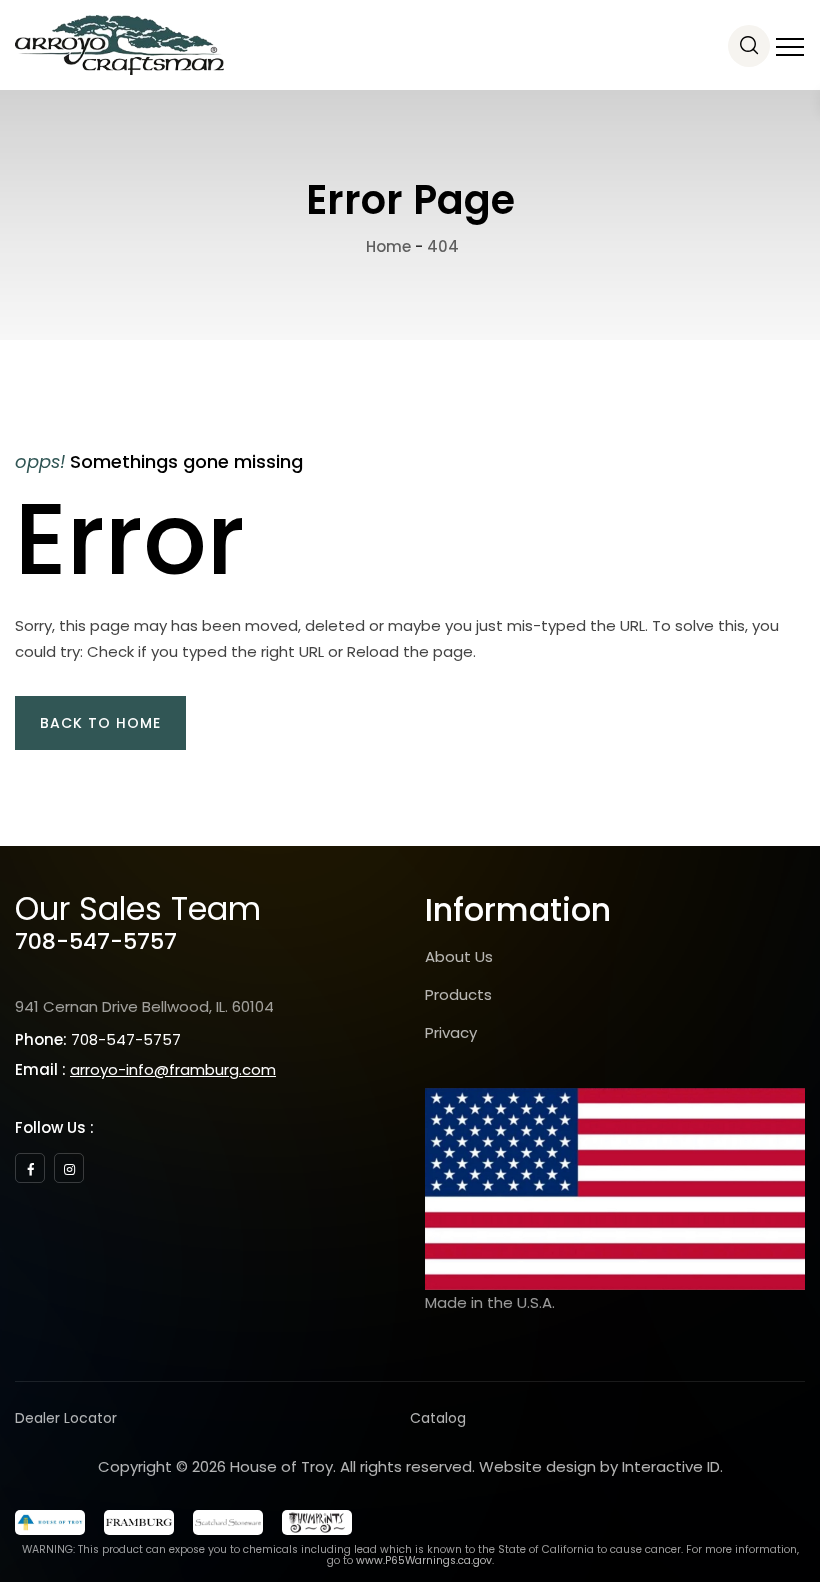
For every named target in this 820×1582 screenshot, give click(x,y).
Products (458, 994)
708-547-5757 (96, 941)
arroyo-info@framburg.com (173, 1069)
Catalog (438, 1418)
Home (386, 246)
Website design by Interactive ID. (601, 1466)
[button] (100, 723)
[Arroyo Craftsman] (119, 45)
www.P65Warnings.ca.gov (424, 1560)
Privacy (451, 1032)
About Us (459, 956)
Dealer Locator (66, 1418)
